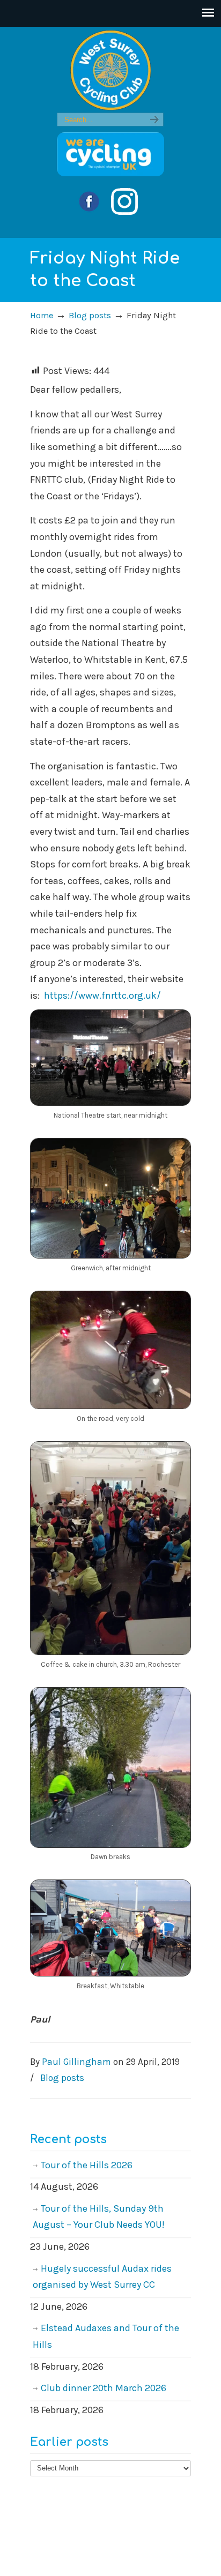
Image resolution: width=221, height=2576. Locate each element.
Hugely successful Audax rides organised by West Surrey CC (102, 2277)
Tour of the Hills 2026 (87, 2165)
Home (42, 315)
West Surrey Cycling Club (110, 70)
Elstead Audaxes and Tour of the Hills (106, 2336)
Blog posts (90, 315)
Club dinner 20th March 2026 (104, 2388)
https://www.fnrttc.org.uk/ (102, 995)
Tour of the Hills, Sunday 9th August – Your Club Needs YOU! (99, 2217)
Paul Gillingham (76, 2062)
